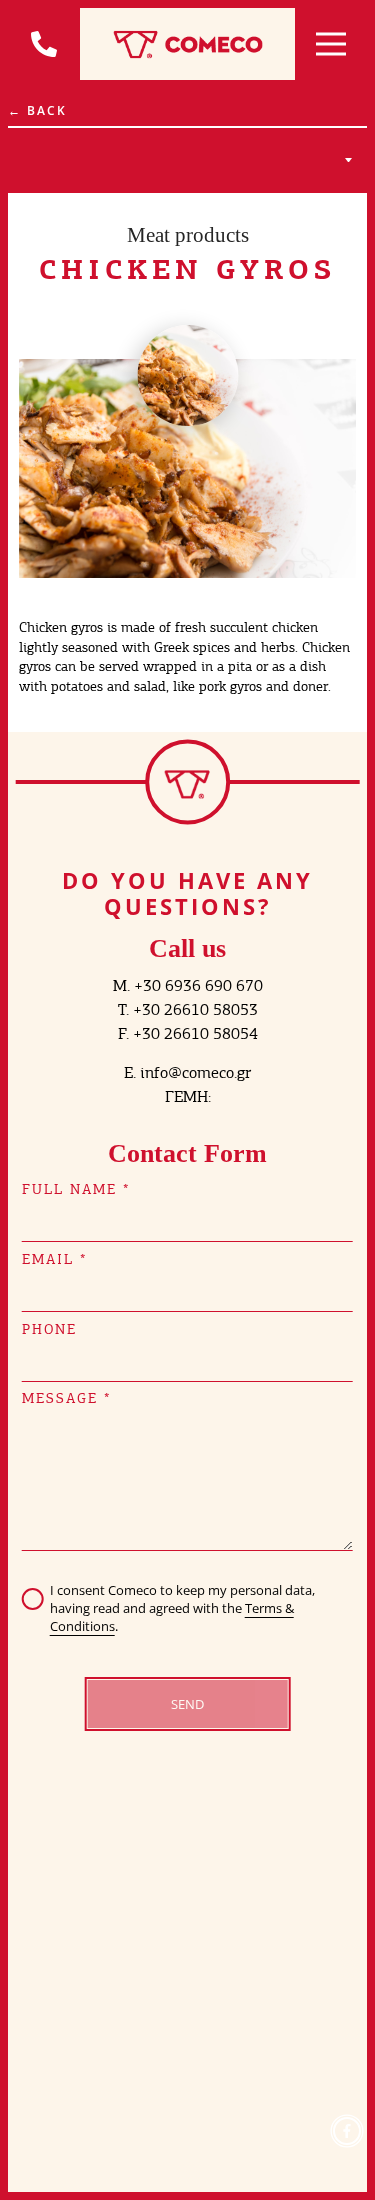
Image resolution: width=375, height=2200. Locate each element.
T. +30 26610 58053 (188, 1009)
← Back (37, 110)
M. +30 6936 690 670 (188, 985)
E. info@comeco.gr (187, 1072)
